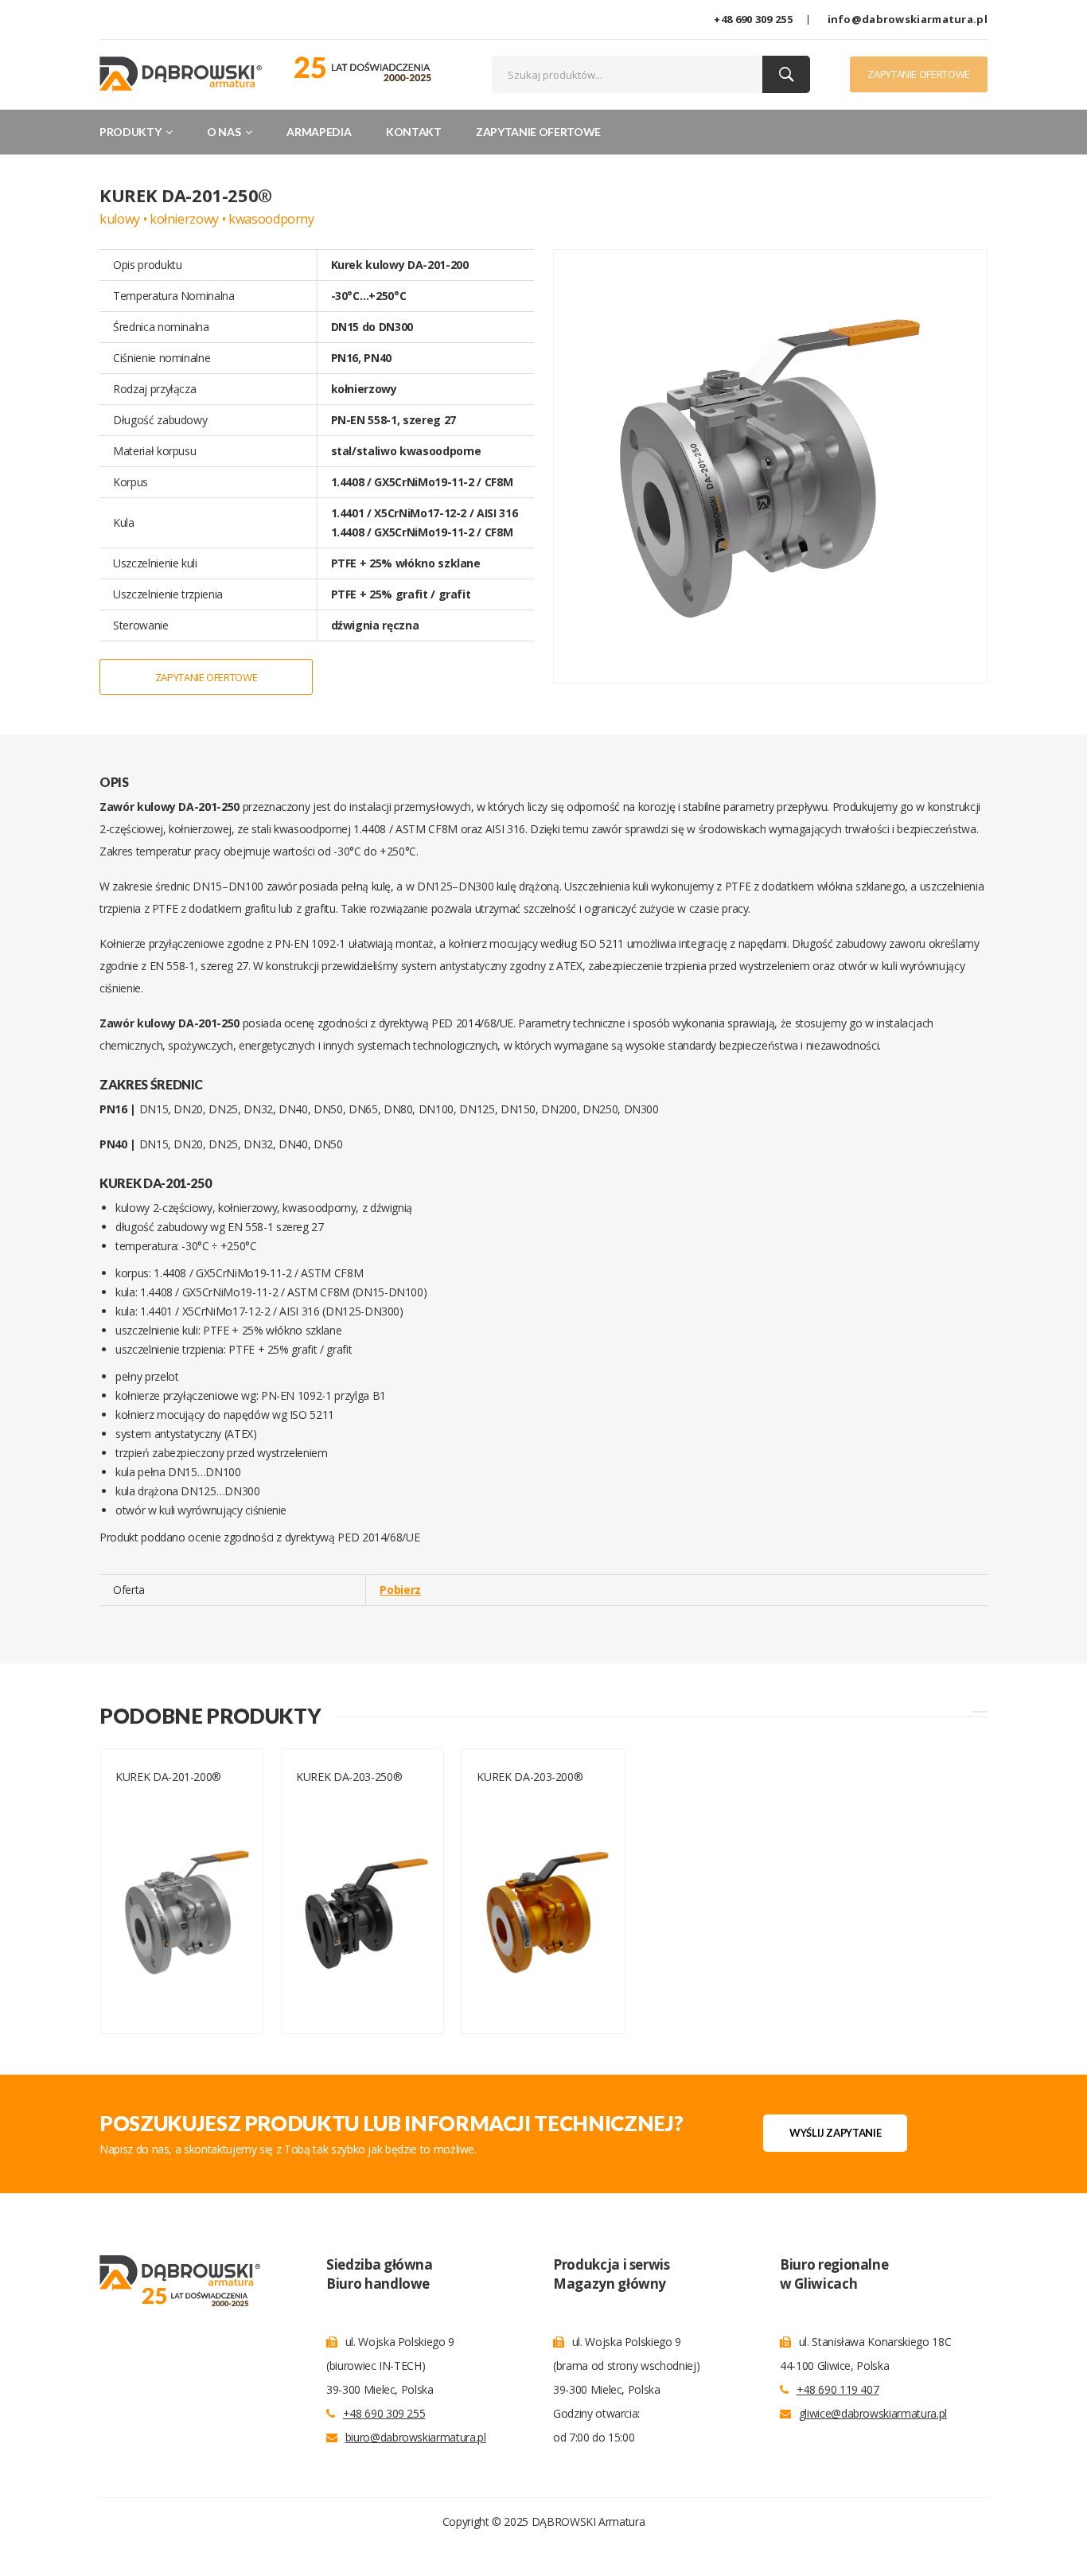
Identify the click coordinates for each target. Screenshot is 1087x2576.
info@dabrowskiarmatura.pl (908, 19)
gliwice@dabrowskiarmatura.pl (873, 2413)
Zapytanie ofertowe (538, 132)
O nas (225, 132)
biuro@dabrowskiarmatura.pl (416, 2437)
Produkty (131, 132)
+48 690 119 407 (838, 2389)
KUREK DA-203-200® (530, 1777)
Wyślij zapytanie (835, 2133)
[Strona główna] (181, 73)
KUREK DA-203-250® (349, 1777)
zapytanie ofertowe (919, 74)
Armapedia (319, 132)
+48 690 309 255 (753, 19)
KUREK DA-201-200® (170, 1777)
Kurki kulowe (148, 1796)
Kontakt (414, 132)
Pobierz (400, 1590)
